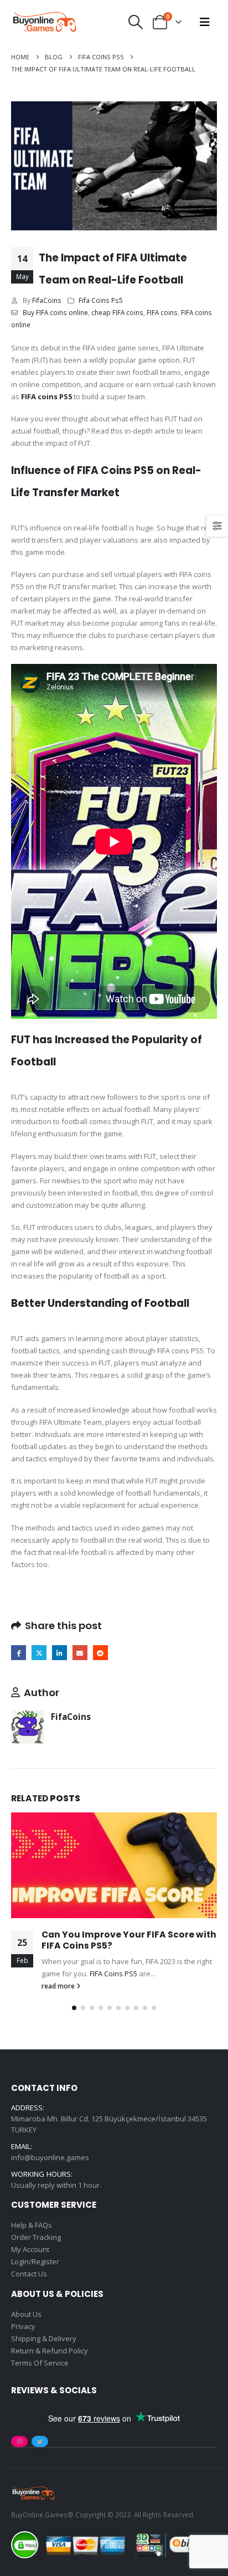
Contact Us (29, 2274)
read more (59, 1986)
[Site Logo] (44, 22)
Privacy (23, 2326)
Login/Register (35, 2261)
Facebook (19, 1653)
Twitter (39, 1653)
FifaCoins (47, 300)
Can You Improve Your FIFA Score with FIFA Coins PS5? (129, 1940)
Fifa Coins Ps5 (101, 300)
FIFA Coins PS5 (113, 1974)
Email (80, 1653)
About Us (26, 2314)
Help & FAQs (32, 2225)
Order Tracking (36, 2237)
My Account (30, 2249)
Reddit (100, 1653)
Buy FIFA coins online (55, 312)
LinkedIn (59, 1653)
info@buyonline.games (50, 2157)
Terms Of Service (40, 2363)
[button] (136, 22)
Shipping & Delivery (44, 2338)
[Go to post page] (114, 1865)
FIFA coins (162, 312)
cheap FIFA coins (117, 312)
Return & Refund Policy (50, 2351)
